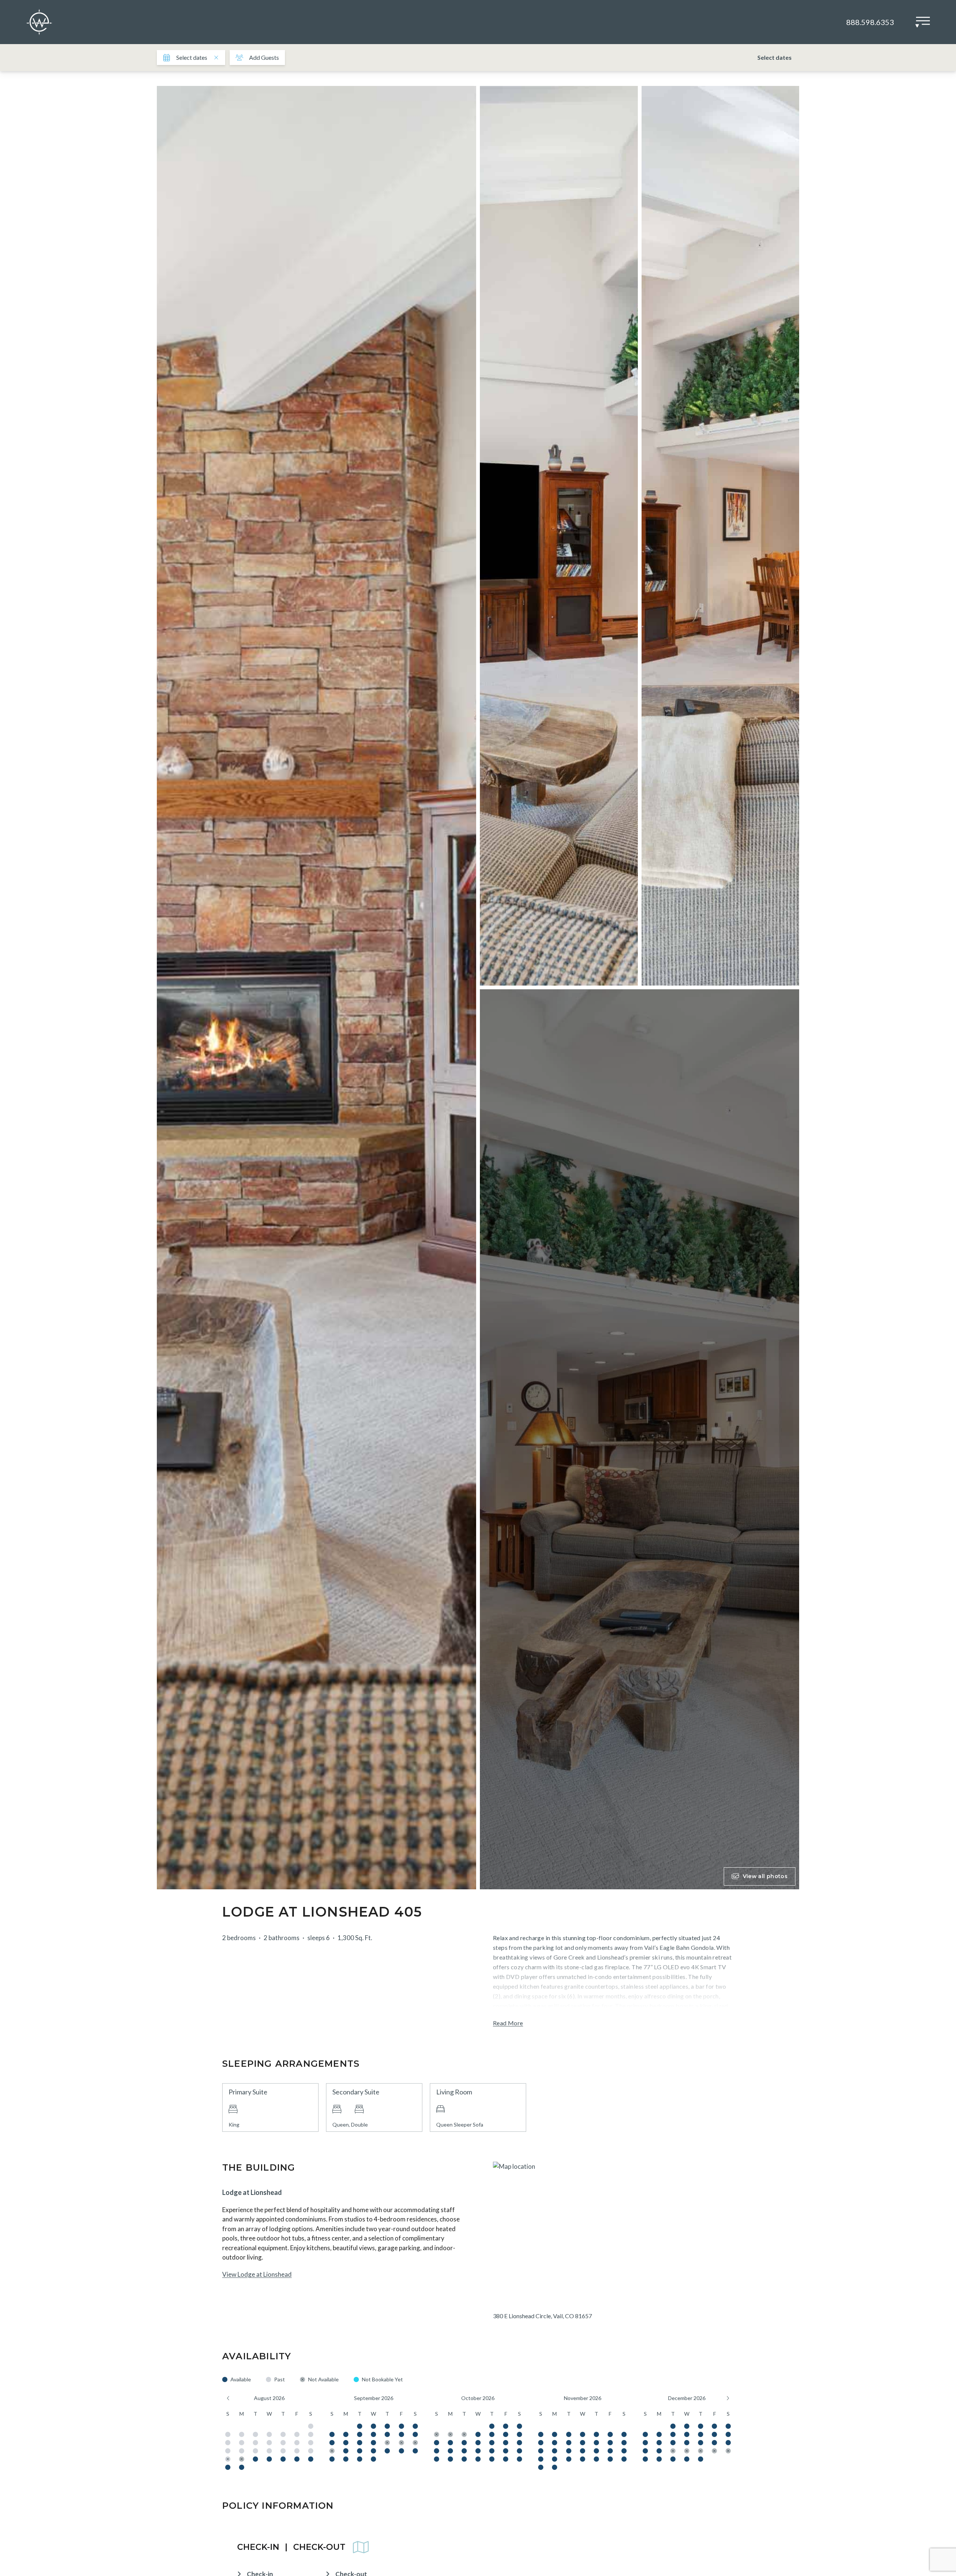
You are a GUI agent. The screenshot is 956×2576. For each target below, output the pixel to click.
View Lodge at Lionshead (257, 2274)
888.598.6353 (870, 22)
